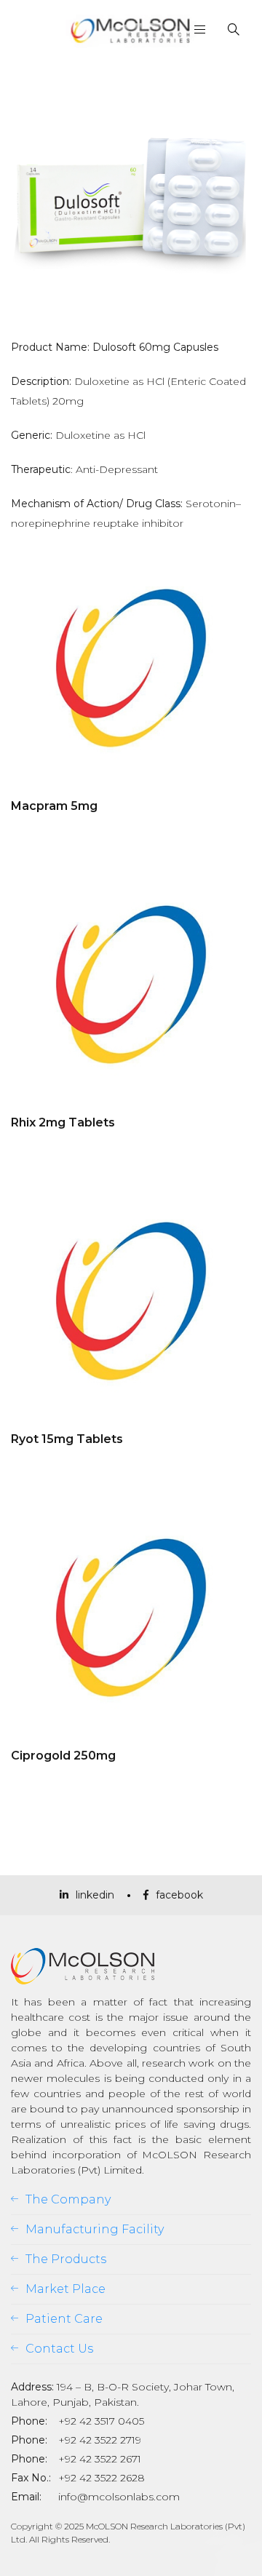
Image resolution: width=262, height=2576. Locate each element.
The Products (66, 2259)
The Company (68, 2199)
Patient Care (64, 2319)
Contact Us (59, 2349)
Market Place (65, 2289)
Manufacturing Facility (95, 2229)
